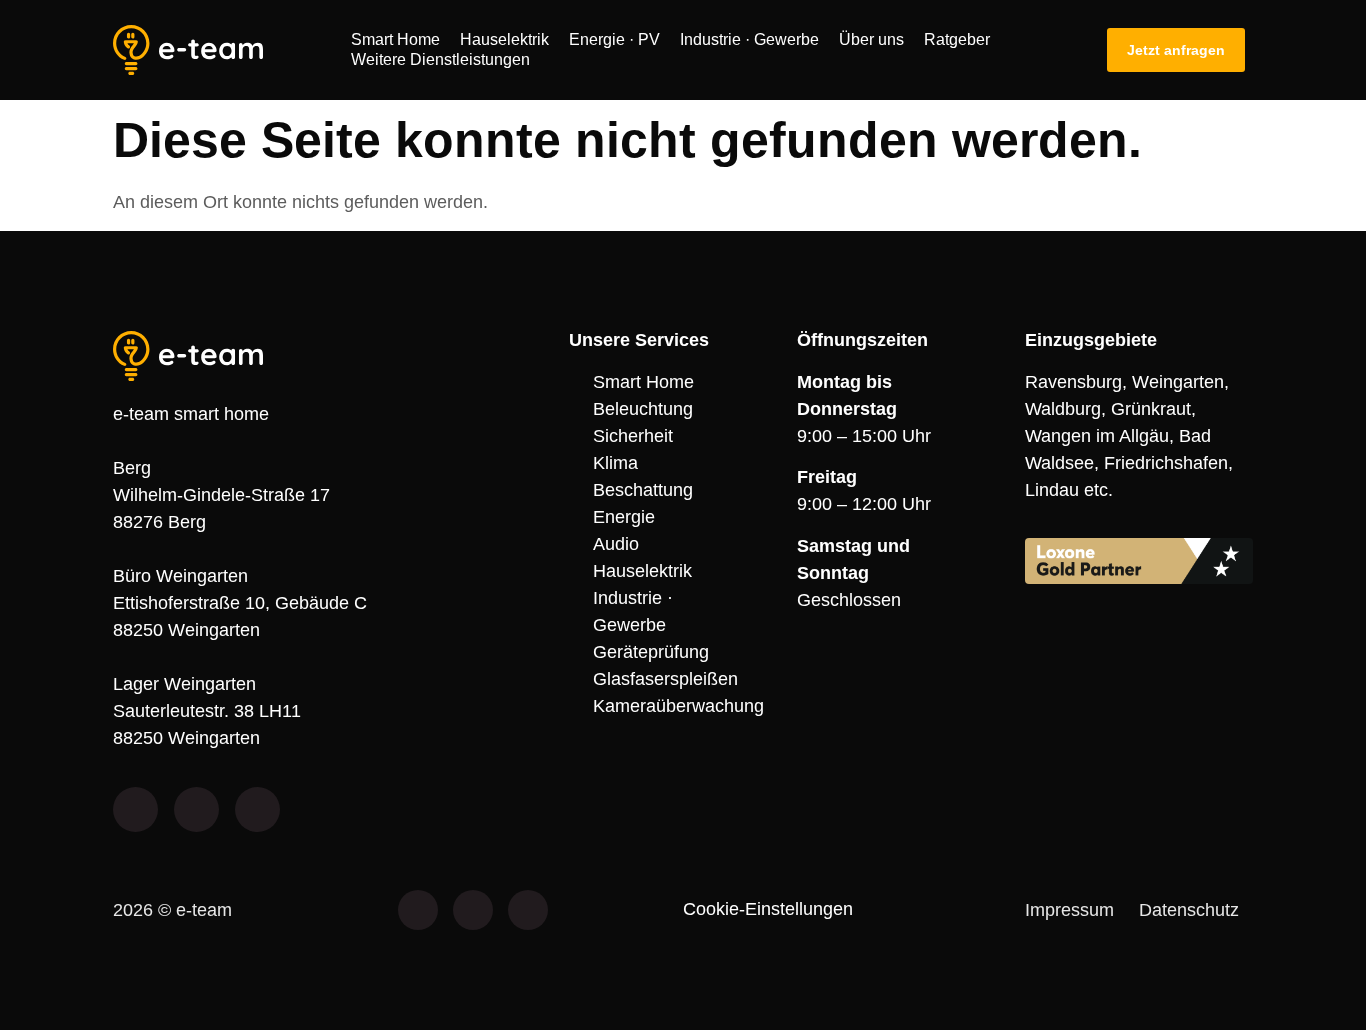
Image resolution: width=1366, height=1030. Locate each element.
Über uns (871, 39)
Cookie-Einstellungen (768, 909)
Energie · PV (614, 39)
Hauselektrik (504, 39)
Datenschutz (1189, 910)
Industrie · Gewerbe (749, 39)
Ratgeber (957, 39)
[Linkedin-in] (528, 910)
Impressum (1069, 910)
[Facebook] (418, 910)
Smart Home (395, 39)
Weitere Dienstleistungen (440, 59)
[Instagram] (473, 910)
